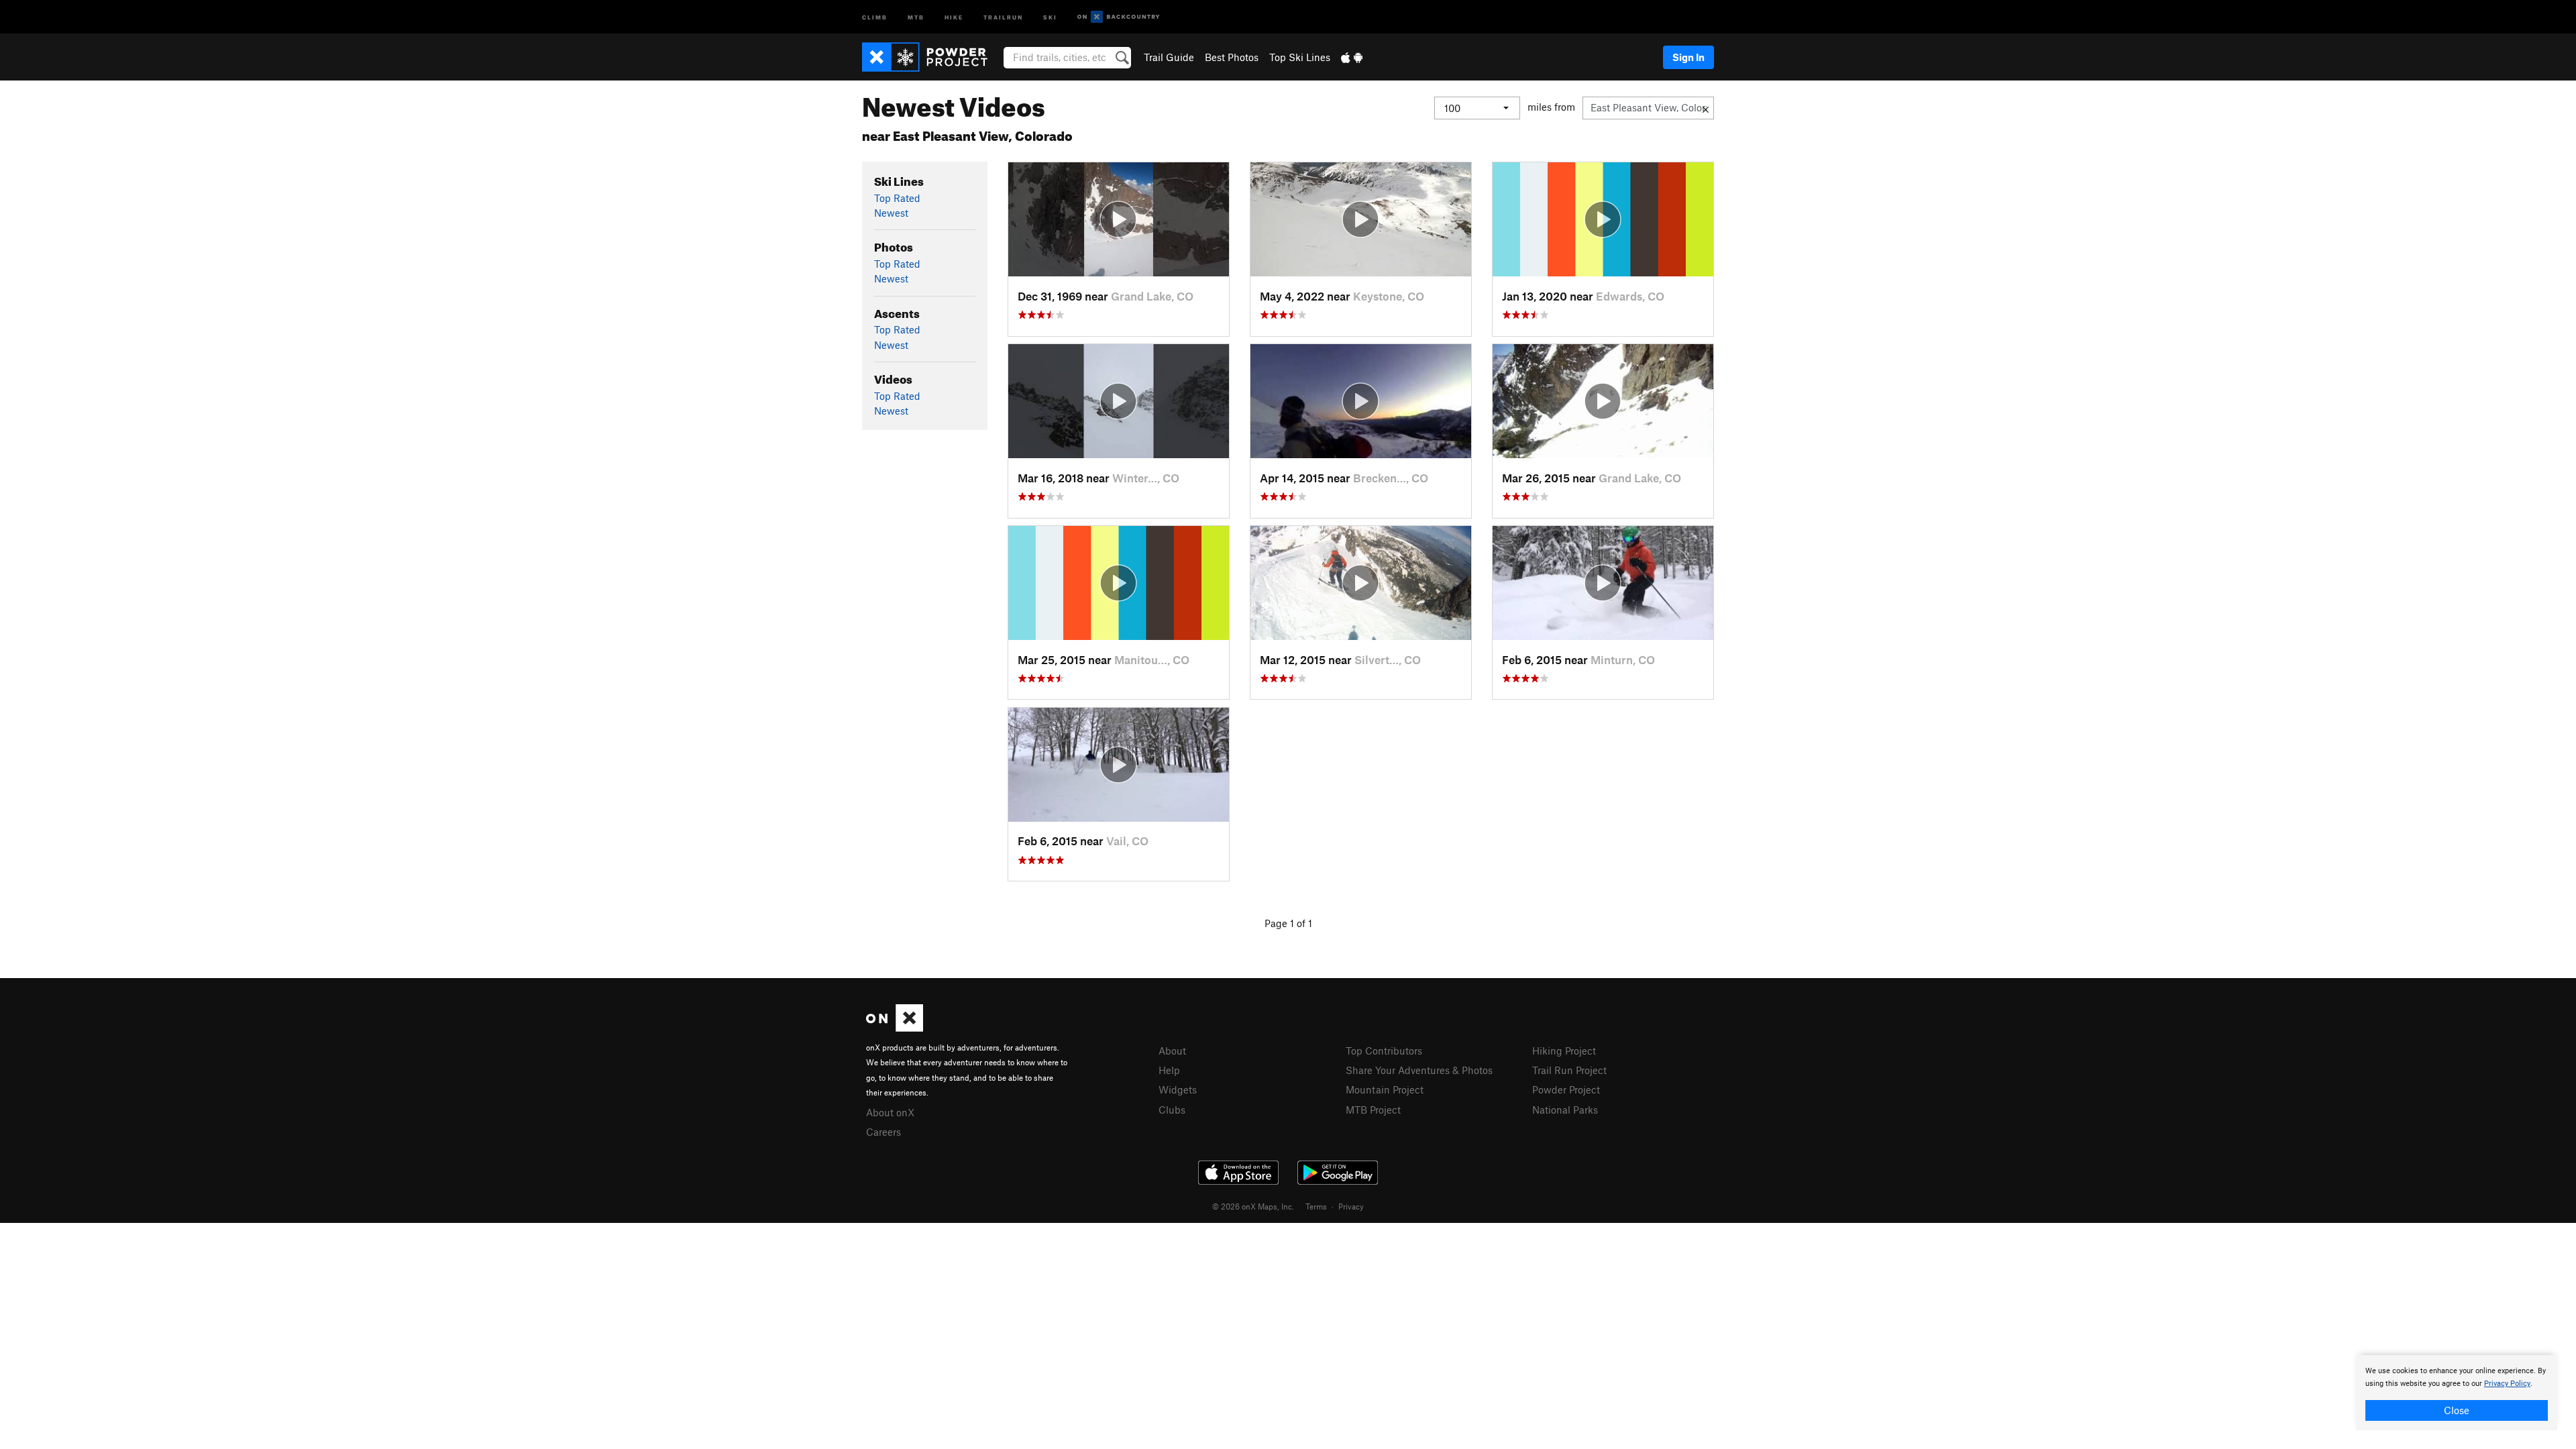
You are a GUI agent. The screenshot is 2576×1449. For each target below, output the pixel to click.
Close (2457, 1410)
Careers (883, 1132)
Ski (1050, 16)
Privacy (1351, 1206)
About (1172, 1051)
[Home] (931, 57)
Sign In (1688, 57)
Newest (891, 213)
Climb (875, 16)
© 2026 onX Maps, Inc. (1253, 1206)
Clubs (1172, 1110)
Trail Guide (1169, 57)
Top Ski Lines (1300, 57)
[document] (2457, 1393)
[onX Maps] (895, 1028)
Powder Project (1566, 1089)
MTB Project (1373, 1110)
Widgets (1178, 1089)
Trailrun (1003, 16)
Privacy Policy (2507, 1384)
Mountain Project (1385, 1089)
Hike (954, 16)
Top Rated (897, 198)
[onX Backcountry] (1119, 17)
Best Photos (1232, 57)
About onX (890, 1112)
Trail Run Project (1569, 1070)
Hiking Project (1564, 1051)
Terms (1316, 1206)
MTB (916, 16)
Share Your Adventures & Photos (1419, 1070)
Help (1169, 1070)
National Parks (1565, 1110)
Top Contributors (1384, 1051)
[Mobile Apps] (1352, 57)
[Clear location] (1706, 108)
